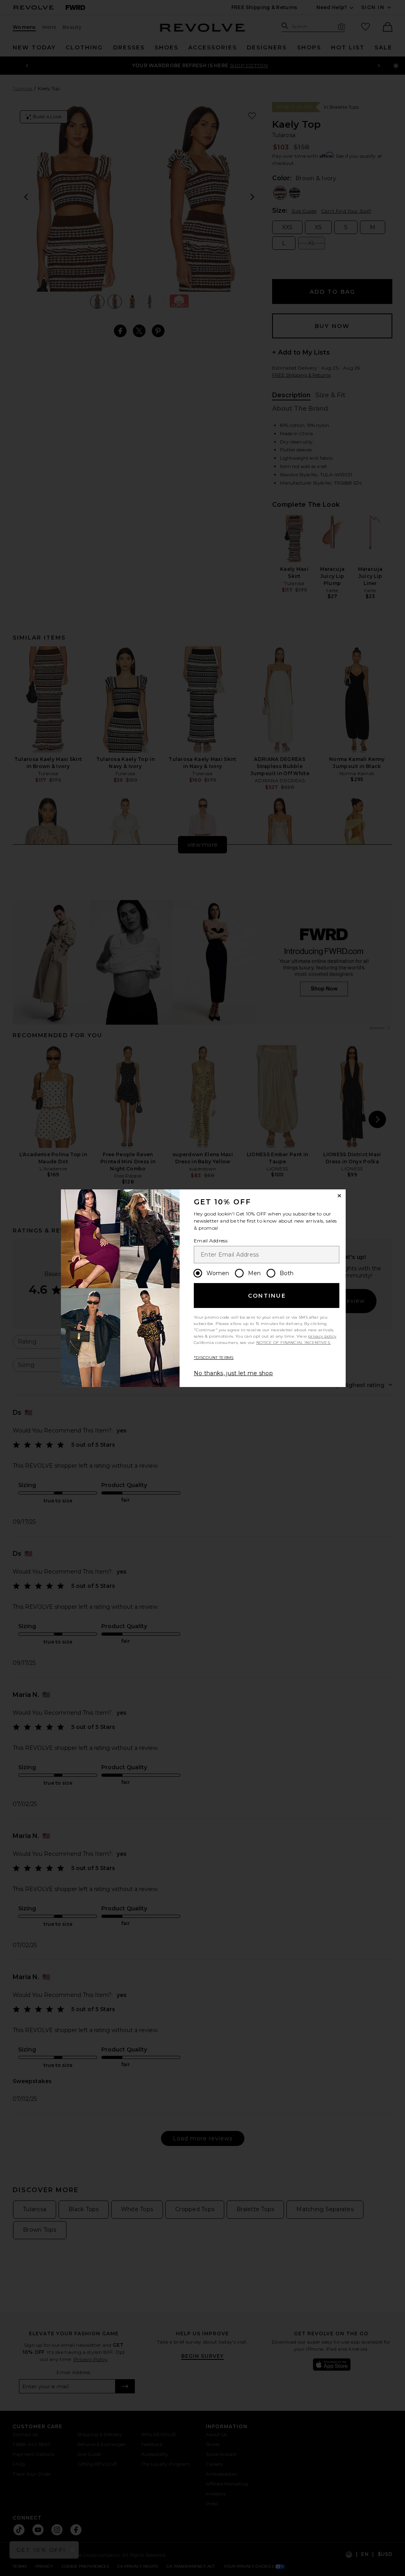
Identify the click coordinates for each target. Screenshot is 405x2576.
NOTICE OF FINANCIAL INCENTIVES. (293, 1343)
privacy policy (322, 1336)
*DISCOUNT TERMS (214, 1358)
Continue (267, 1296)
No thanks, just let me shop (233, 1373)
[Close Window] (339, 1196)
